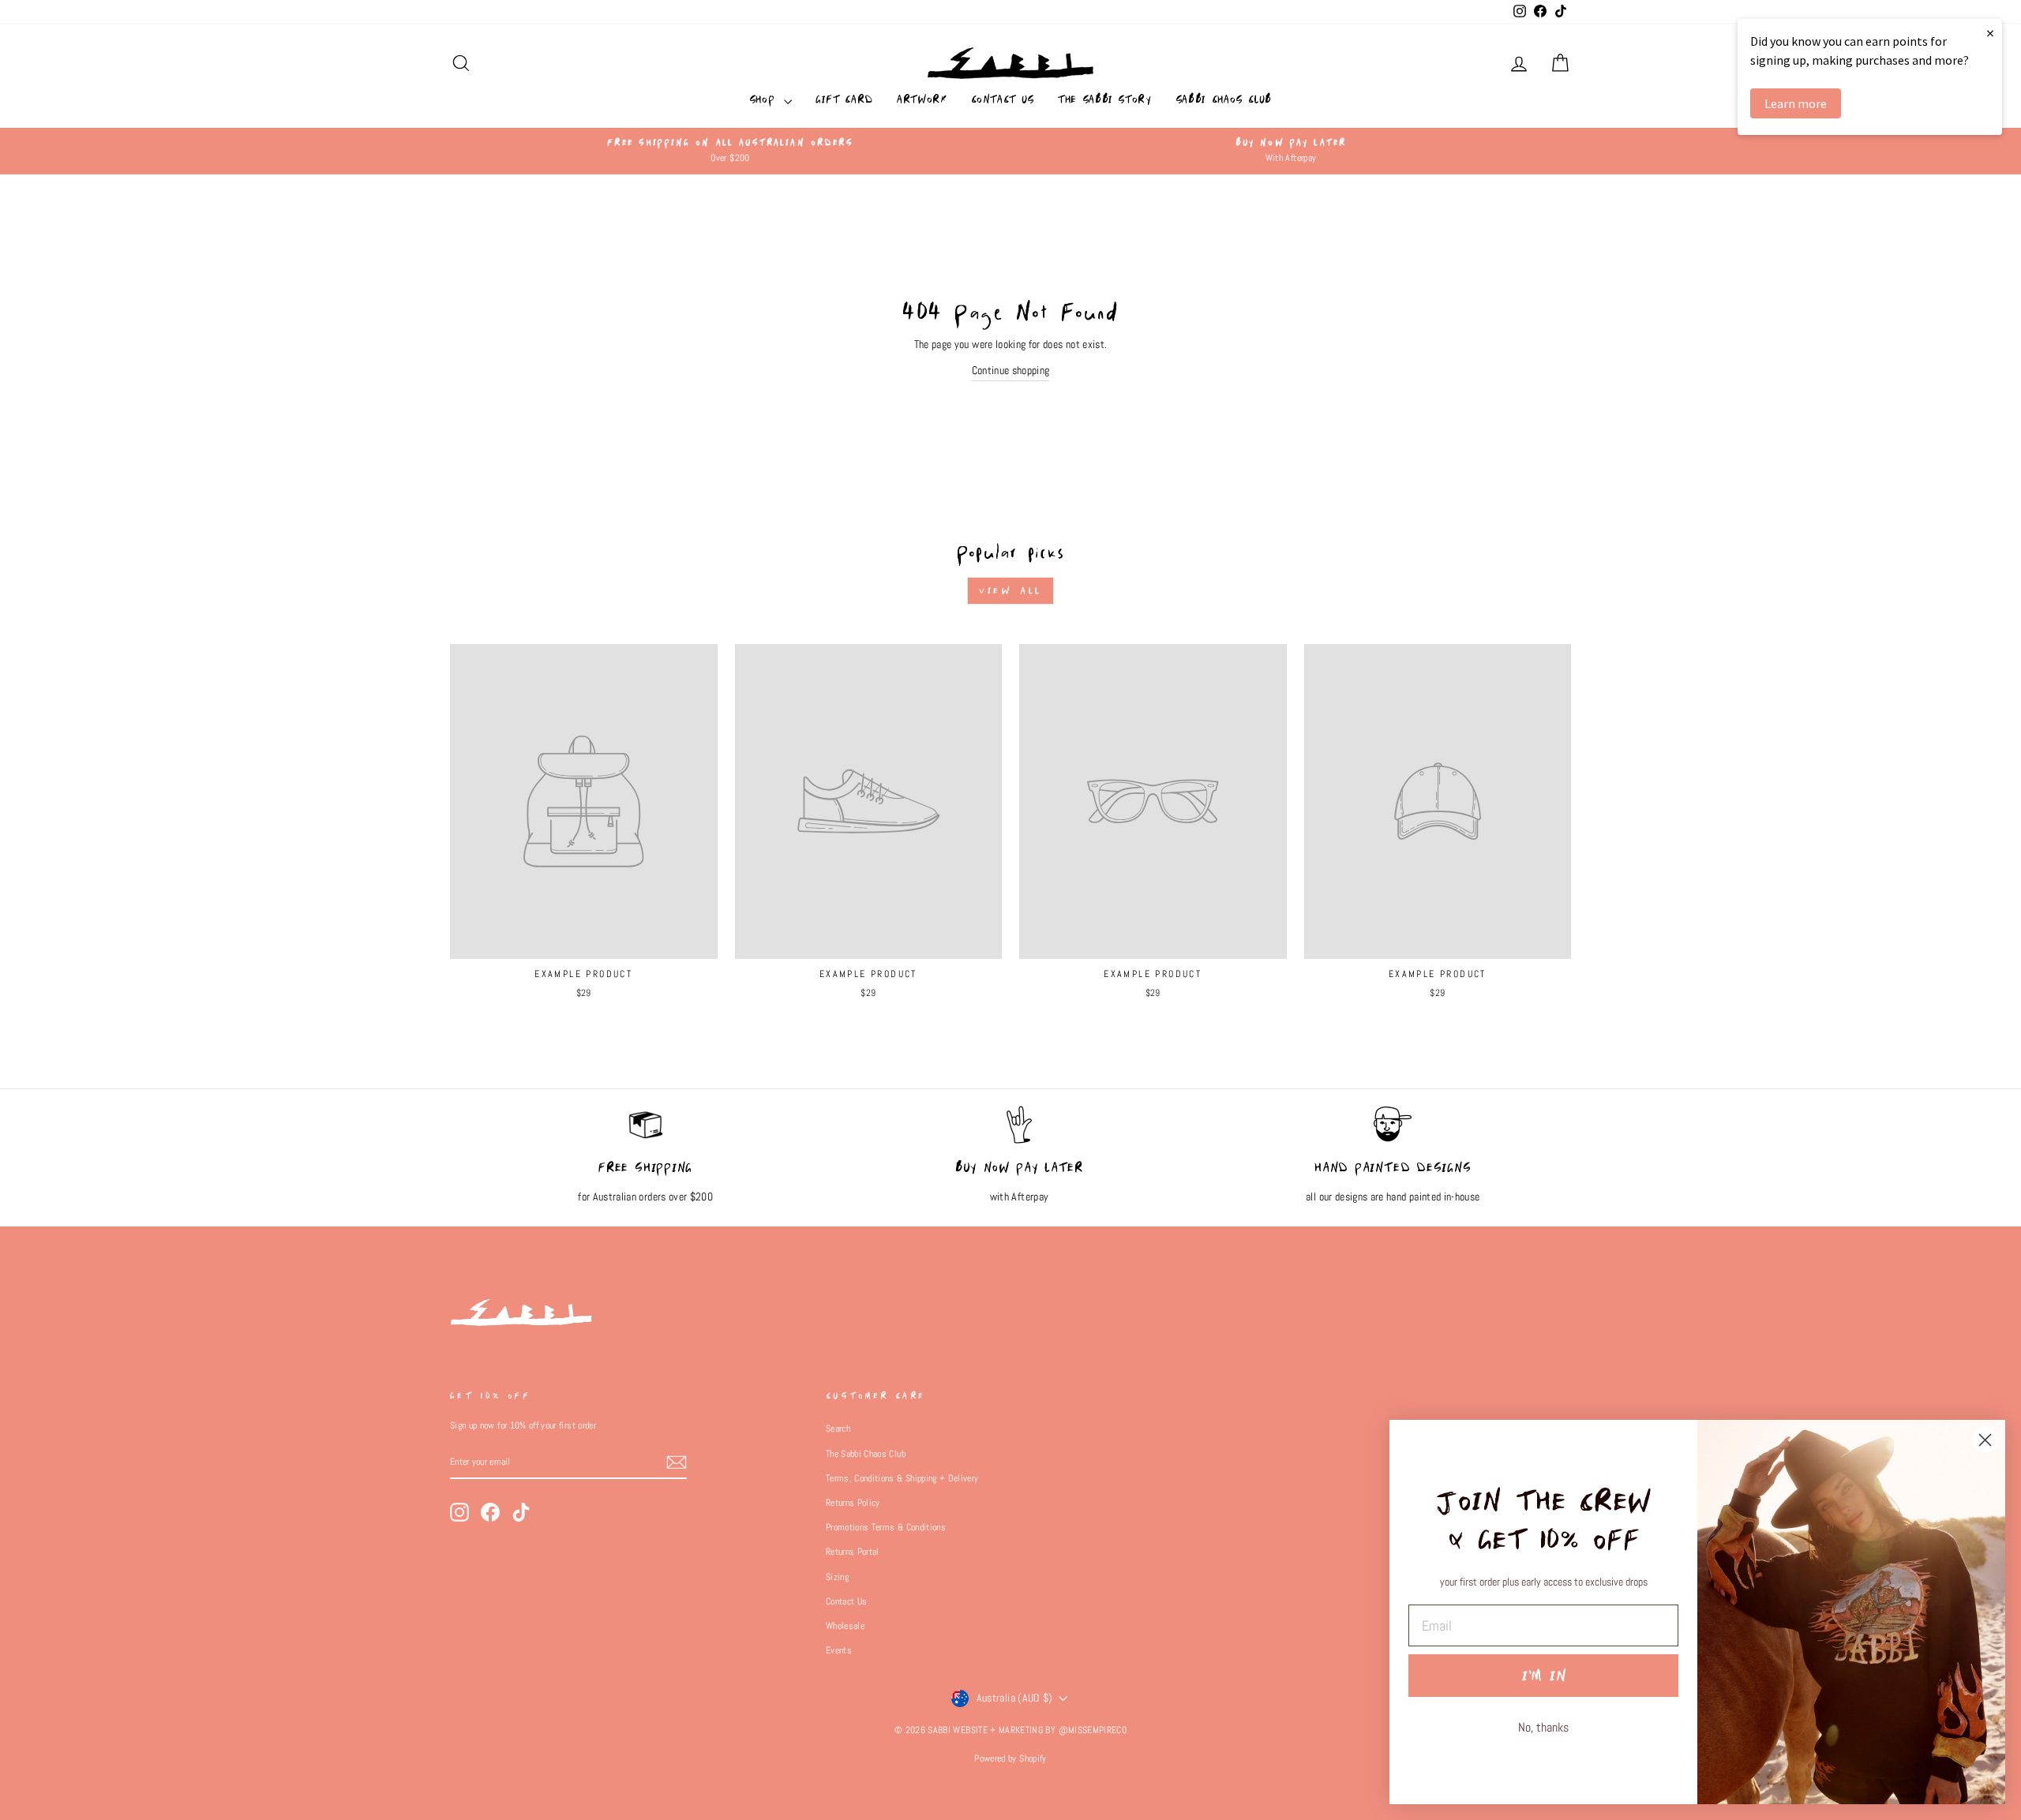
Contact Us (1003, 99)
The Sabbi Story (1105, 99)
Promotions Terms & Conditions (886, 1527)
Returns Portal (853, 1552)
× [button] (1990, 33)
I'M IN (1544, 1676)
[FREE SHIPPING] (645, 1133)
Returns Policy (853, 1503)
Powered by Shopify (1010, 1758)
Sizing (837, 1577)
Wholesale (845, 1626)
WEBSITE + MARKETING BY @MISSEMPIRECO (1040, 1730)
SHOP (765, 99)
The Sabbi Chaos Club (866, 1454)
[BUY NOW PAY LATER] (1019, 1133)
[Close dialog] (1985, 1440)
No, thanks (1543, 1727)
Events (839, 1650)
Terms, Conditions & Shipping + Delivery (902, 1478)
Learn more (1796, 103)
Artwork (922, 99)
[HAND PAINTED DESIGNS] (1393, 1133)
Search (838, 1429)
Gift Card (844, 99)
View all (1010, 591)
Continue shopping (1011, 370)
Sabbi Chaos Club (1224, 99)
